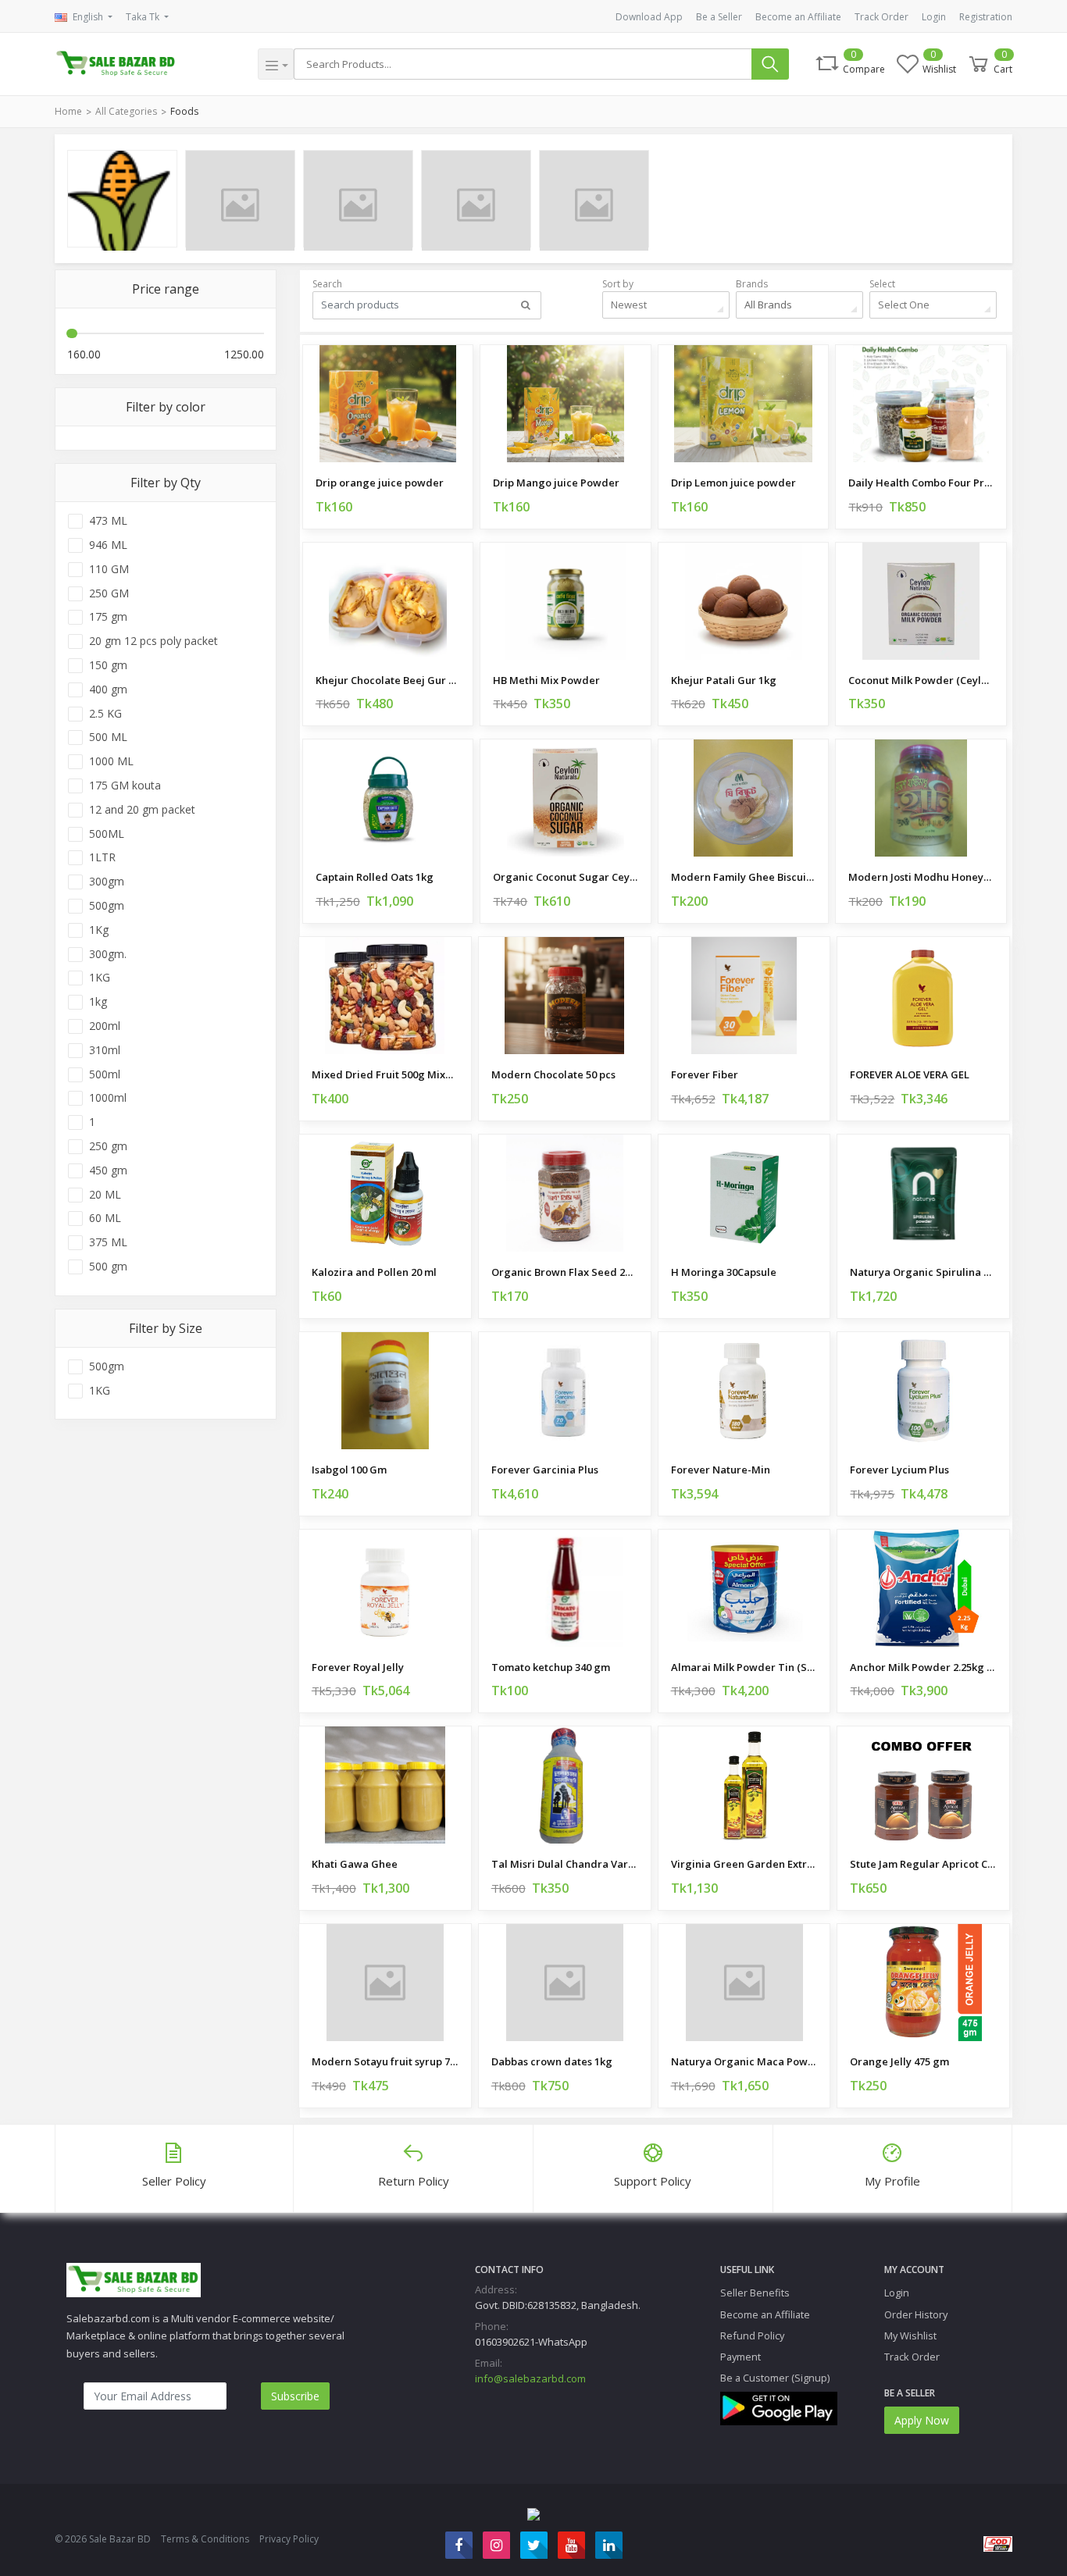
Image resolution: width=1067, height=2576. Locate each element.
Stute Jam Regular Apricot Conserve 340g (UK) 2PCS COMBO (923, 1864)
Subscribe (295, 2396)
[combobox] (666, 305)
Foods (184, 111)
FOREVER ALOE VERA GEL (910, 1074)
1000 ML (111, 761)
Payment (740, 2357)
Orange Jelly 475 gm (899, 2061)
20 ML (105, 1195)
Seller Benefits (755, 2293)
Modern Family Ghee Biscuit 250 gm (743, 877)
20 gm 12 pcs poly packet (153, 641)
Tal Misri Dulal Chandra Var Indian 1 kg (565, 1864)
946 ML (108, 545)
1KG (100, 978)
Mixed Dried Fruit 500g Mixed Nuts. (385, 1074)
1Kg (99, 930)
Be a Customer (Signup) (775, 2378)
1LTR (102, 857)
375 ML (108, 1242)
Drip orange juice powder (380, 483)
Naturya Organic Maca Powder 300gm (744, 2061)
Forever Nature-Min (721, 1470)
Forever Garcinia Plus (545, 1470)
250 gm (108, 1146)
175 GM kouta (125, 786)
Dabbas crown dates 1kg (552, 2061)
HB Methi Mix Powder (546, 680)
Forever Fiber (705, 1074)
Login (934, 17)
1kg (98, 1002)
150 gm (108, 665)
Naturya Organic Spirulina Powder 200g (923, 1272)
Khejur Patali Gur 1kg (724, 680)
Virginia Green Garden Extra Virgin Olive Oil (744, 1864)
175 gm (108, 617)
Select (882, 284)
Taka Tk (144, 17)
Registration (986, 17)
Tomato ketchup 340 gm (551, 1667)
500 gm (108, 1267)
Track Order (881, 17)
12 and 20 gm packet (142, 810)
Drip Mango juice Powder (556, 483)
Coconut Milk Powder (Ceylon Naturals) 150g (921, 680)
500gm (107, 906)
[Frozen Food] (476, 199)
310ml (105, 1050)
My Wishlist (910, 2336)
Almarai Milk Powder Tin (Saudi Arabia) (744, 1667)
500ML (107, 834)
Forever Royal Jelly (358, 1667)
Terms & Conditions (205, 2539)
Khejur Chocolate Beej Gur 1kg (388, 680)
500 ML (108, 737)
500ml (105, 1074)
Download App (649, 17)
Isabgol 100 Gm (349, 1470)
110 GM (109, 569)
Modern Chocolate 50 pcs (553, 1074)
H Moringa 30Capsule (724, 1272)
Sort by (618, 284)
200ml (105, 1026)
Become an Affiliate (798, 17)
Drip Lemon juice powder (733, 483)
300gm (107, 882)
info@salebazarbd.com (530, 2378)
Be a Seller (719, 17)
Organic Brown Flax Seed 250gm (565, 1272)
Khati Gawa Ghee (355, 1864)
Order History (916, 2314)
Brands (752, 284)
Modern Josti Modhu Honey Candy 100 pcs (921, 877)
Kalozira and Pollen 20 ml (374, 1272)
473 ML (108, 521)
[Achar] (358, 199)
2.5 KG (105, 714)
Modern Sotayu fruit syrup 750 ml (385, 2061)
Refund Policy (752, 2336)
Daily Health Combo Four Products (921, 483)
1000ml (108, 1098)
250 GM (109, 593)
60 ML (105, 1218)
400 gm (108, 689)
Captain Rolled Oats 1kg (375, 877)
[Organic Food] (122, 199)
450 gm (108, 1170)
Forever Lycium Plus (899, 1470)
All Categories (126, 111)
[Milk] (240, 199)
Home (68, 111)
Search (327, 284)
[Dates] (594, 199)
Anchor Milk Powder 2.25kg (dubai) (923, 1667)
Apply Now (922, 2420)
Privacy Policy (289, 2539)
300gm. (108, 954)
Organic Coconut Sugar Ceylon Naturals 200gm (565, 877)
